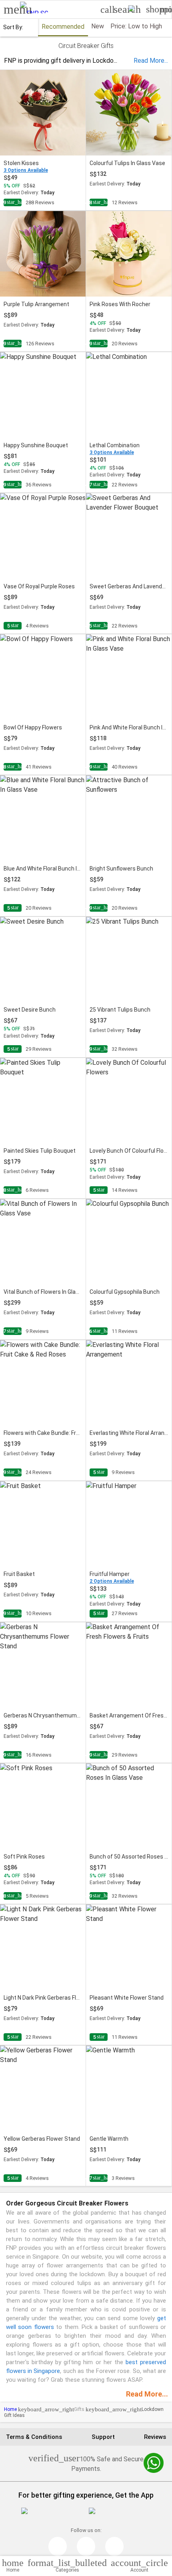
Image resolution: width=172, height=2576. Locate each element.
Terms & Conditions (34, 2437)
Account (139, 2565)
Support (103, 2437)
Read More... (147, 2394)
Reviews (155, 2437)
